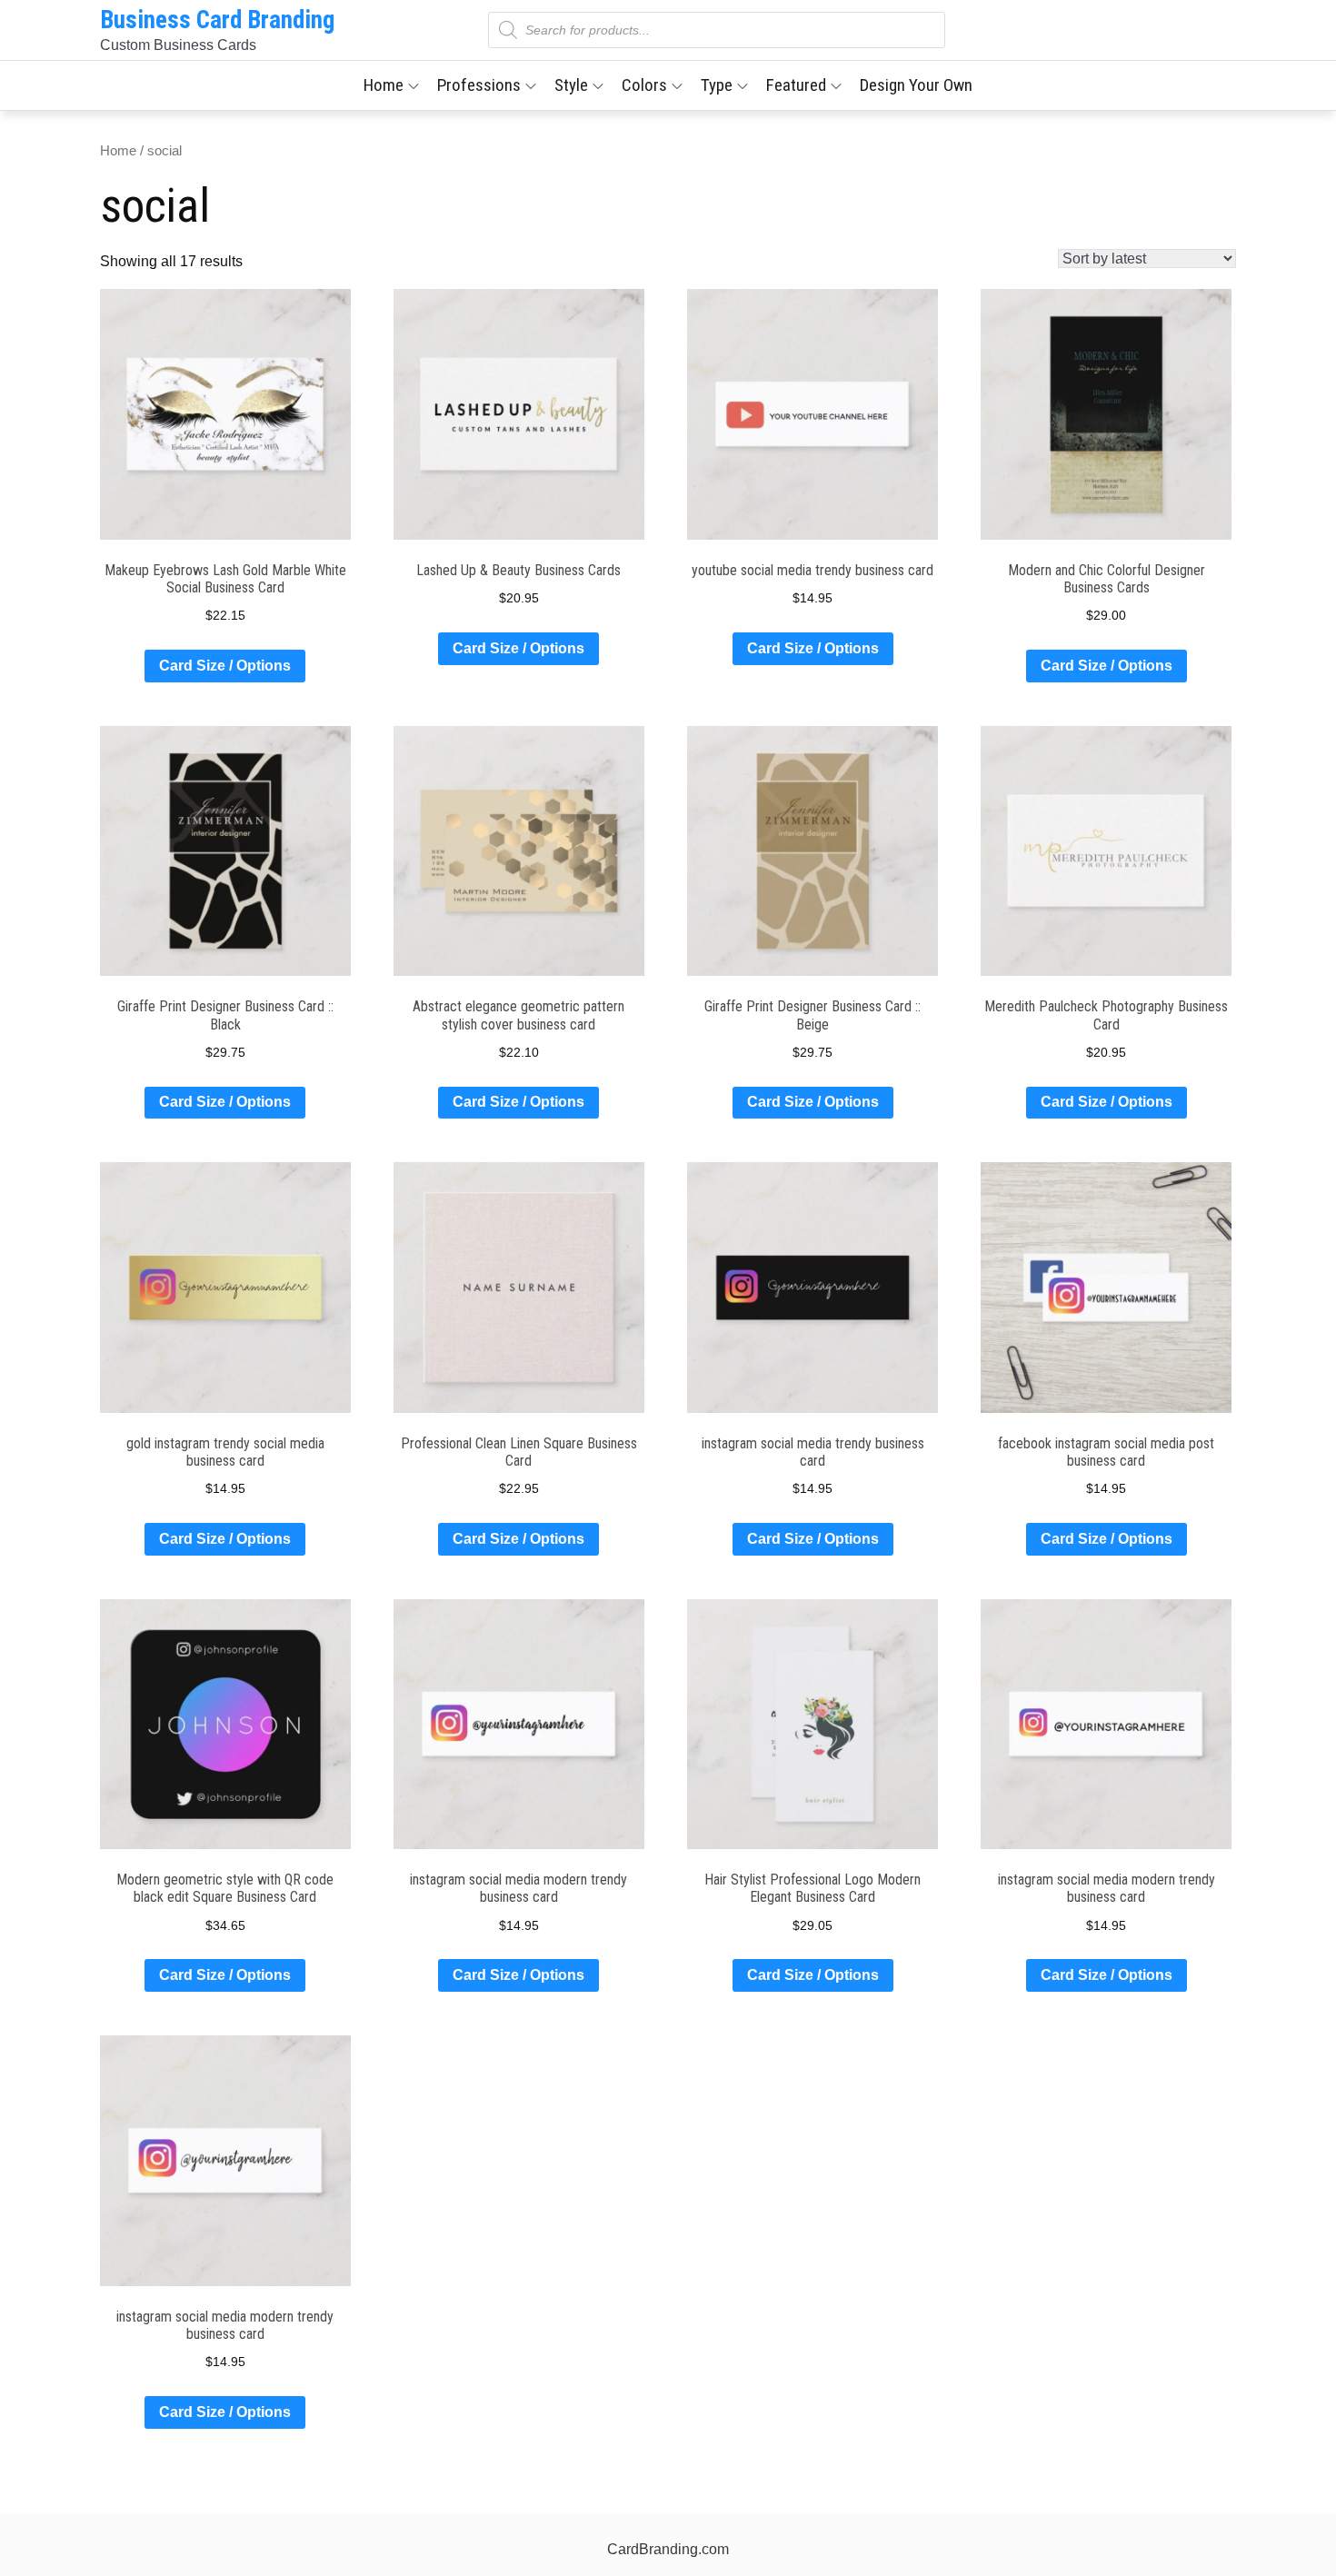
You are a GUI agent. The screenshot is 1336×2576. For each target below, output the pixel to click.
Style (571, 85)
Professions (479, 85)
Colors (644, 85)
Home (384, 85)
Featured (796, 85)
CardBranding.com (668, 2549)
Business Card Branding (217, 20)
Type (717, 85)
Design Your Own (916, 85)
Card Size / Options (225, 666)
